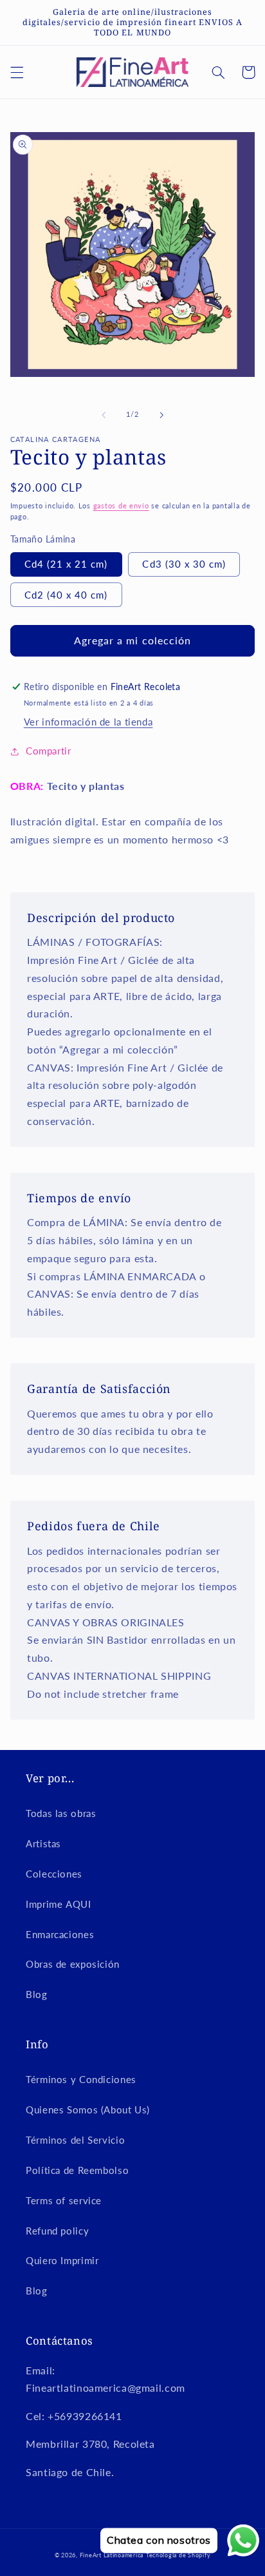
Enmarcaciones (60, 1934)
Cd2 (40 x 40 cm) (66, 595)
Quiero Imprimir (62, 2260)
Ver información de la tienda (88, 722)
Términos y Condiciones (81, 2079)
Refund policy (57, 2231)
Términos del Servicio (75, 2140)
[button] (17, 72)
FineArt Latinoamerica (112, 2555)
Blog (37, 1994)
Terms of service (64, 2200)
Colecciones (54, 1874)
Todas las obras (61, 1813)
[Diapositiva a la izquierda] (104, 415)
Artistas (43, 1843)
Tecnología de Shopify (178, 2555)
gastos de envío (121, 506)
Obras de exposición (73, 1964)
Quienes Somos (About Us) (88, 2110)
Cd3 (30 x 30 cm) (184, 564)
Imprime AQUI (59, 1904)
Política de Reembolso (77, 2170)
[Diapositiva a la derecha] (161, 415)
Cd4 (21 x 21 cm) (66, 564)
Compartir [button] (49, 751)
